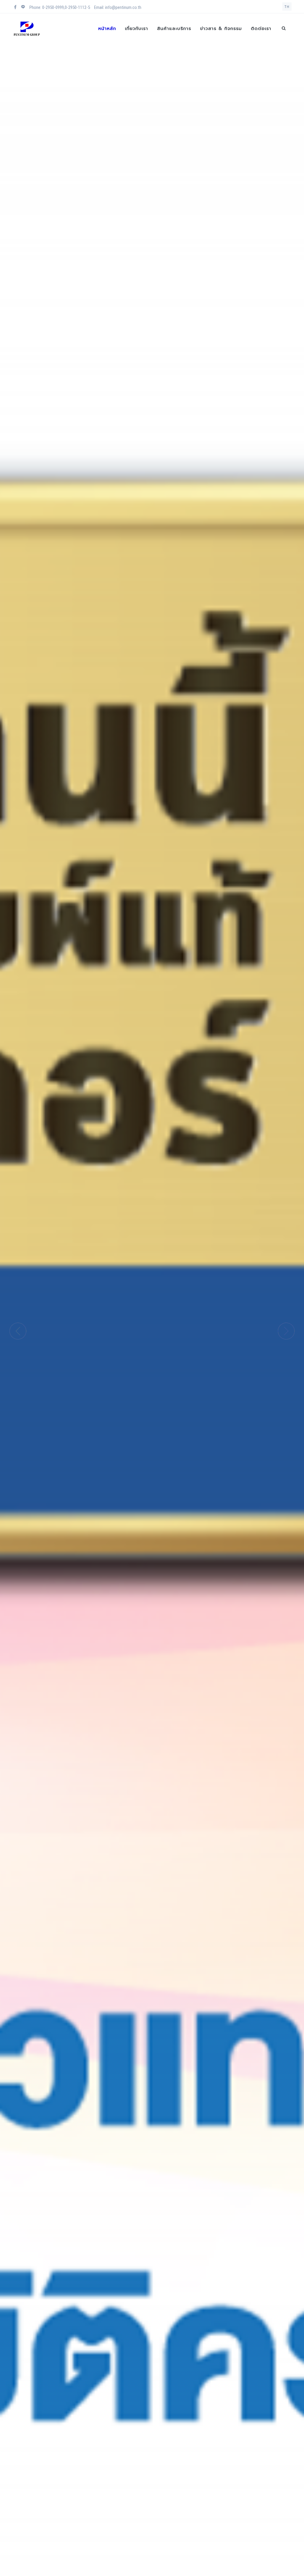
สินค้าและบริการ (174, 28)
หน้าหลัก (107, 28)
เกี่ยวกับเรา (137, 28)
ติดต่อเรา (261, 28)
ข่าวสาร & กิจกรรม (221, 28)
